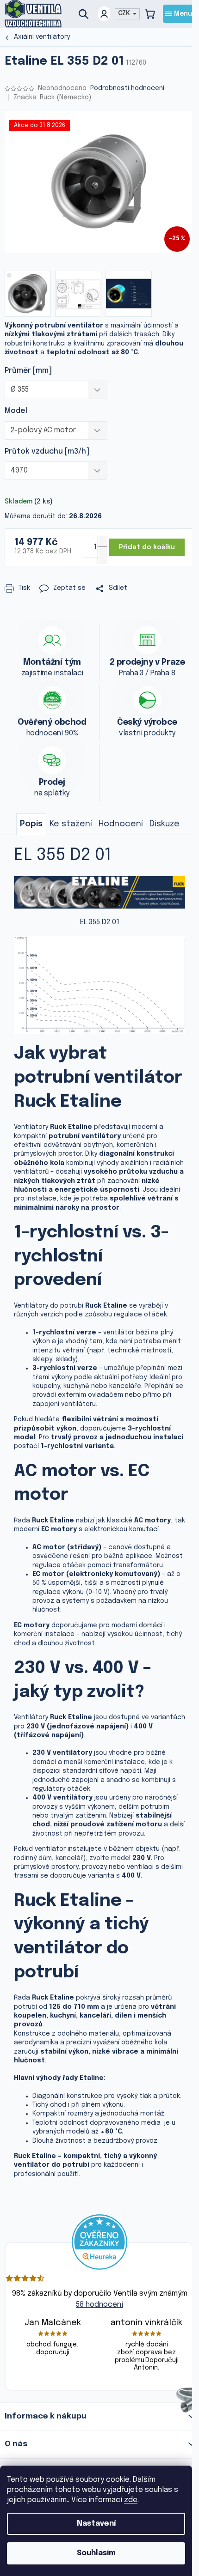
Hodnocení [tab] (121, 824)
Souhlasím (96, 2553)
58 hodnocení (99, 2305)
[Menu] (179, 14)
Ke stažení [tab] (71, 824)
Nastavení (96, 2524)
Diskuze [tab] (165, 824)
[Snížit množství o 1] (102, 555)
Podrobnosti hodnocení (127, 88)
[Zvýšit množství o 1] (102, 545)
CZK (125, 13)
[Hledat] (87, 14)
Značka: (52, 97)
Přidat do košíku (147, 547)
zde (131, 2500)
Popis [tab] (31, 824)
